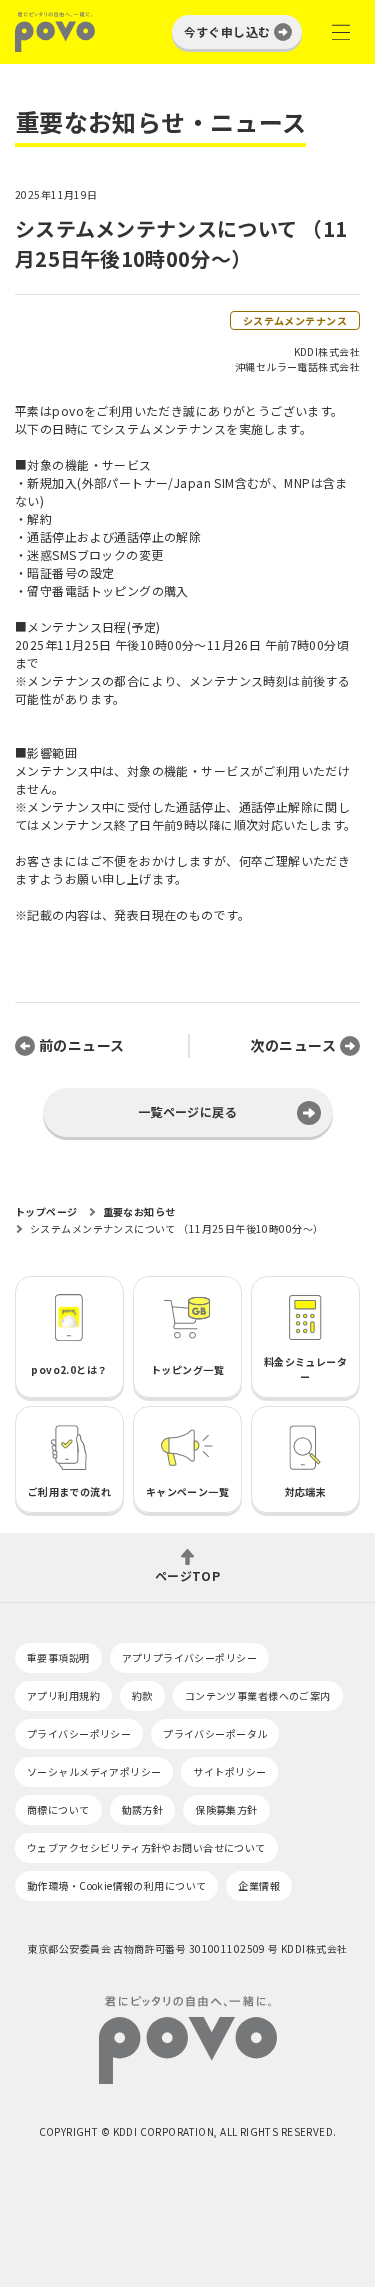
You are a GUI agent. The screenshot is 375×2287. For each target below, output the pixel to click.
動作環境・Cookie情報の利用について (116, 1885)
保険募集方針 (226, 1809)
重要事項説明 (58, 1657)
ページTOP (188, 1574)
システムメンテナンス (295, 320)
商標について (58, 1809)
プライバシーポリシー (79, 1733)
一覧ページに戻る (187, 1111)
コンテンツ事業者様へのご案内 (258, 1695)
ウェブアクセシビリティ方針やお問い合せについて (146, 1847)
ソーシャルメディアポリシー (94, 1771)
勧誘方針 (143, 1809)
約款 (142, 1695)
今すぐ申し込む (227, 31)
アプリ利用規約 (63, 1695)
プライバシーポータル (215, 1733)
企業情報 (259, 1885)
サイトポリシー (229, 1771)
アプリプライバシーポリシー (189, 1657)
